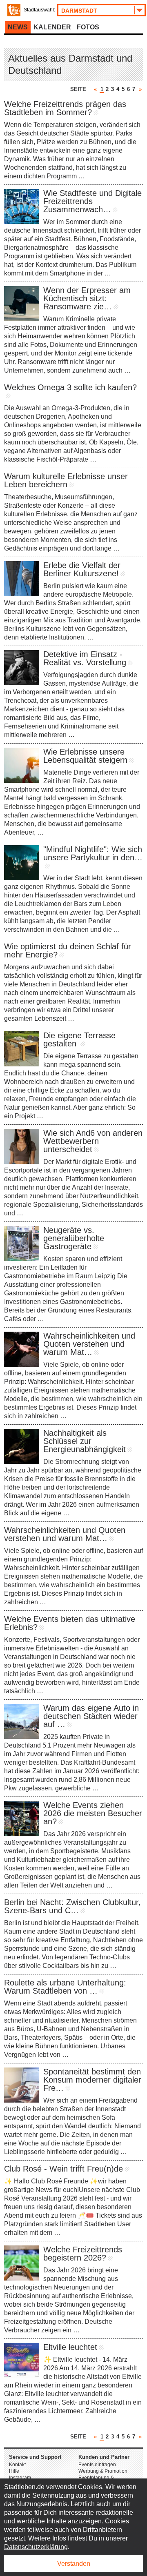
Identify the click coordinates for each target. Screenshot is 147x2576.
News (18, 27)
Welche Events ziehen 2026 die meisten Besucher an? (93, 1813)
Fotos (88, 27)
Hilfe (14, 2471)
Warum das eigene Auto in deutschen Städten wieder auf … (91, 1716)
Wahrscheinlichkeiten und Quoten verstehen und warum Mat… (89, 1344)
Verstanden (74, 2564)
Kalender (52, 27)
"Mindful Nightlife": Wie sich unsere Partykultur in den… (93, 853)
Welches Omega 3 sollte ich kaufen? (70, 387)
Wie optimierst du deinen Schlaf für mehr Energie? (68, 950)
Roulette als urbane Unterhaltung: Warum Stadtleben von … (65, 1987)
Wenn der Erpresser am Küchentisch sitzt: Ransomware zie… (87, 298)
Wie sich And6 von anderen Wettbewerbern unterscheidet (93, 1141)
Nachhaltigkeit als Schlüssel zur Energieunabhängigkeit (85, 1441)
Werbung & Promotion (103, 2471)
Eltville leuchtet (70, 2347)
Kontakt (17, 2465)
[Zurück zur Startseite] (14, 10)
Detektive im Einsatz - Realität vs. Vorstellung (85, 658)
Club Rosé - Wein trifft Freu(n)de (63, 2169)
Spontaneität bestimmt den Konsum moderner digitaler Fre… (92, 2080)
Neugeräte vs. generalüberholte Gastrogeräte (74, 1238)
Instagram (20, 2478)
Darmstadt (79, 11)
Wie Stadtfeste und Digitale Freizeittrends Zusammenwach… (92, 201)
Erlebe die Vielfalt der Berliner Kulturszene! (82, 569)
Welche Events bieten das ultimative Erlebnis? (70, 1623)
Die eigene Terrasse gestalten (79, 1039)
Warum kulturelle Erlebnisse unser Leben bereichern (66, 480)
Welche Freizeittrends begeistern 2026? (83, 2254)
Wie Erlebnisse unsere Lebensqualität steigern (85, 756)
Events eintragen (97, 2465)
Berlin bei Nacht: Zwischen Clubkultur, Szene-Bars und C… (72, 1906)
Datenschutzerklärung (36, 2547)
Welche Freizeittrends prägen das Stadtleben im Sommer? (65, 108)
